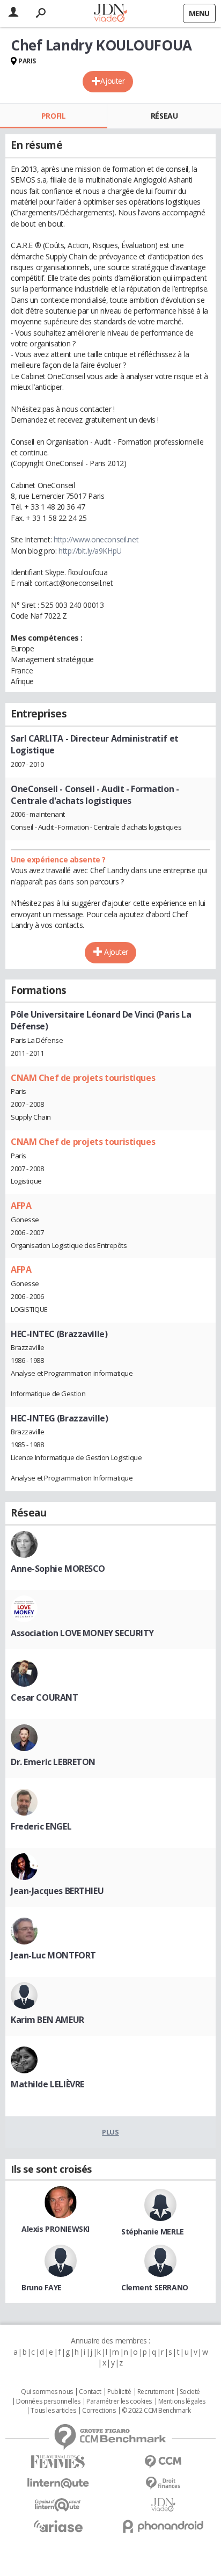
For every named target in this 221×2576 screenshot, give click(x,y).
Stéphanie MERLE (153, 2232)
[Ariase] (58, 2526)
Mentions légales (182, 2401)
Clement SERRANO (155, 2287)
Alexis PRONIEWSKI (56, 2229)
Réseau (164, 116)
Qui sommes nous (47, 2392)
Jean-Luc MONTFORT (53, 1955)
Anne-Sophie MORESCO (58, 1569)
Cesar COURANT (45, 1697)
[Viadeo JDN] (163, 2505)
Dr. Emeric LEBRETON (53, 1762)
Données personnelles (48, 2401)
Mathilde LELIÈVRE (47, 2084)
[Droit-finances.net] (163, 2483)
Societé (190, 2392)
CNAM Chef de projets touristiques (83, 1078)
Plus (110, 2132)
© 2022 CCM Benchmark (156, 2411)
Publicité (119, 2392)
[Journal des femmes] (58, 2462)
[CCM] (163, 2462)
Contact (90, 2392)
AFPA (21, 1206)
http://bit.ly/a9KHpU (90, 551)
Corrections (99, 2411)
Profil (53, 116)
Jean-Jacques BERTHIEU (57, 1891)
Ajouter (112, 81)
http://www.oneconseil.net (96, 539)
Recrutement (155, 2392)
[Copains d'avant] (58, 2505)
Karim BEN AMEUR (47, 2020)
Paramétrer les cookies (119, 2401)
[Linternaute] (58, 2483)
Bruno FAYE (42, 2287)
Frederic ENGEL (41, 1826)
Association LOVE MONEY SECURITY (82, 1633)
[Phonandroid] (163, 2526)
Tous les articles (53, 2411)
